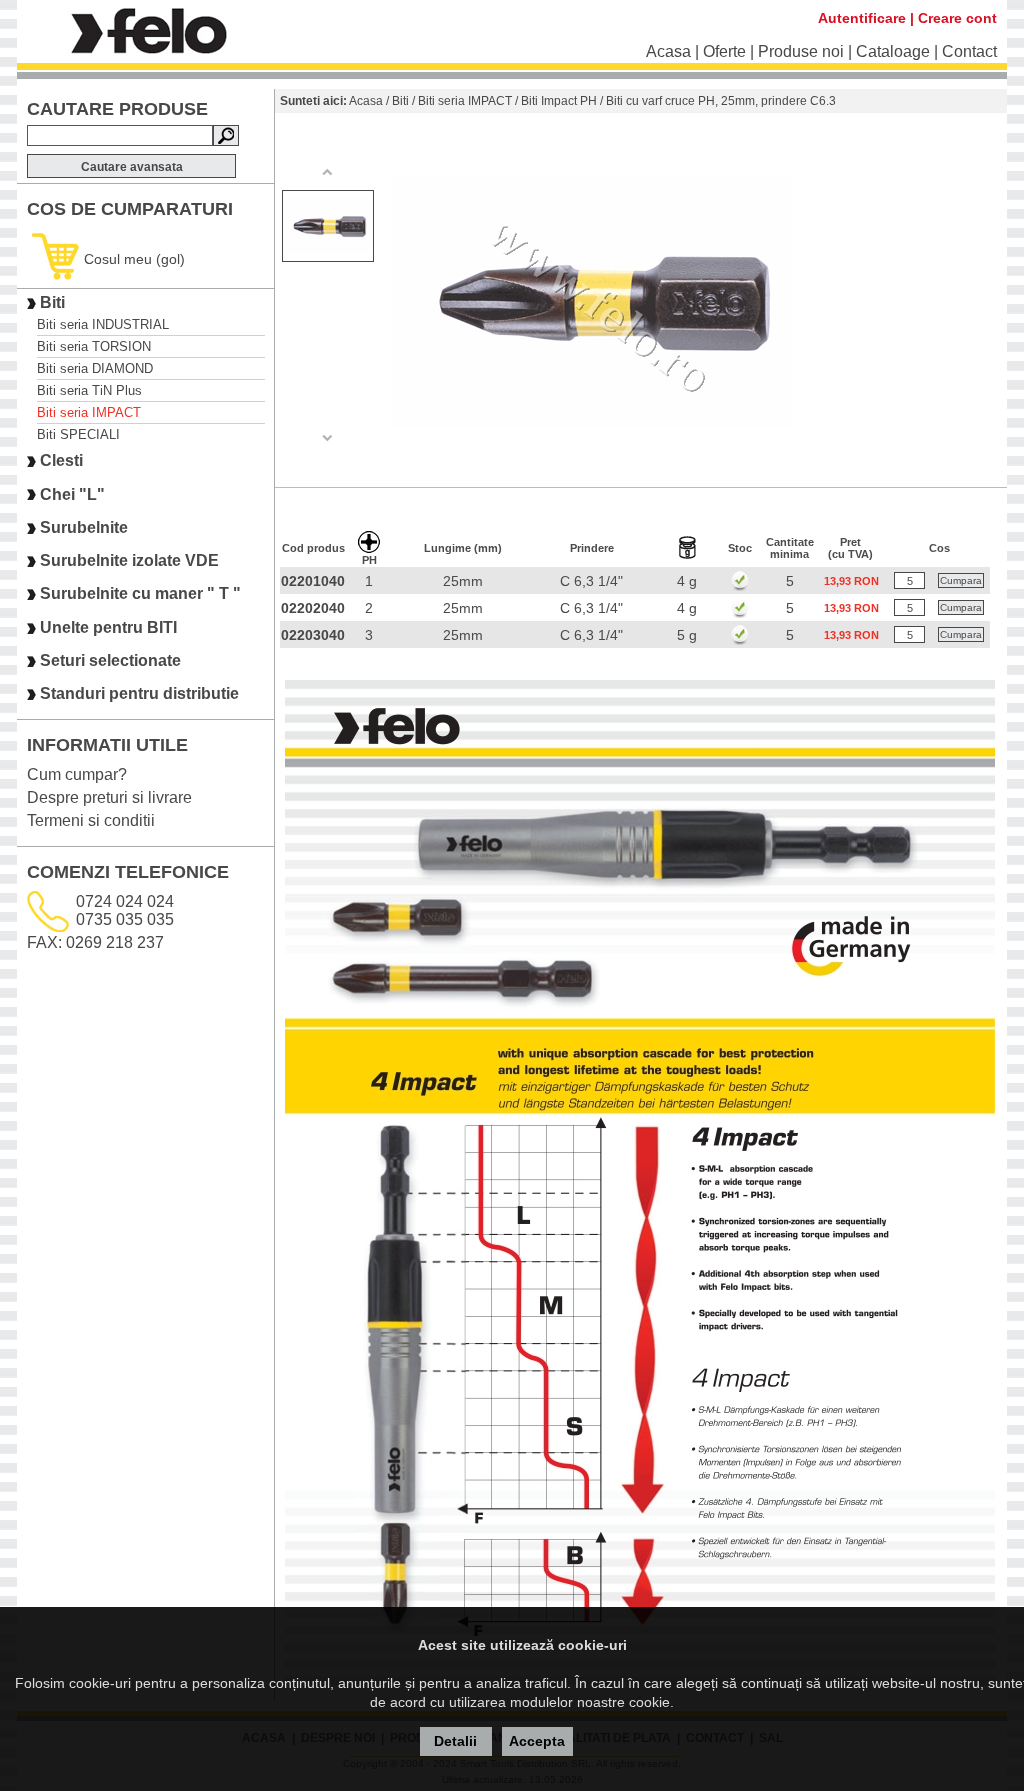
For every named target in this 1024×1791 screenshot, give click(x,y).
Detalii (455, 1741)
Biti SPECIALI (78, 434)
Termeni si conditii (91, 820)
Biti (52, 302)
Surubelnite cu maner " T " (140, 594)
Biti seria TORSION (94, 346)
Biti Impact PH (559, 101)
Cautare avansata (132, 167)
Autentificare (862, 18)
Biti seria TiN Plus (89, 390)
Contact (969, 51)
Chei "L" (72, 494)
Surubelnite (84, 527)
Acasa (668, 51)
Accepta (537, 1741)
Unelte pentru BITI (108, 627)
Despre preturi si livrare (109, 797)
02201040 (313, 581)
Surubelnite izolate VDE (129, 560)
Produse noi (801, 51)
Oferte (724, 51)
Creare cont (957, 18)
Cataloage (893, 51)
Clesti (61, 461)
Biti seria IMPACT (89, 412)
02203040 (313, 635)
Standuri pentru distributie (139, 694)
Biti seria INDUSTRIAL (103, 324)
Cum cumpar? (77, 774)
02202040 (313, 608)
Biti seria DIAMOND (95, 368)
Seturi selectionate (110, 660)
